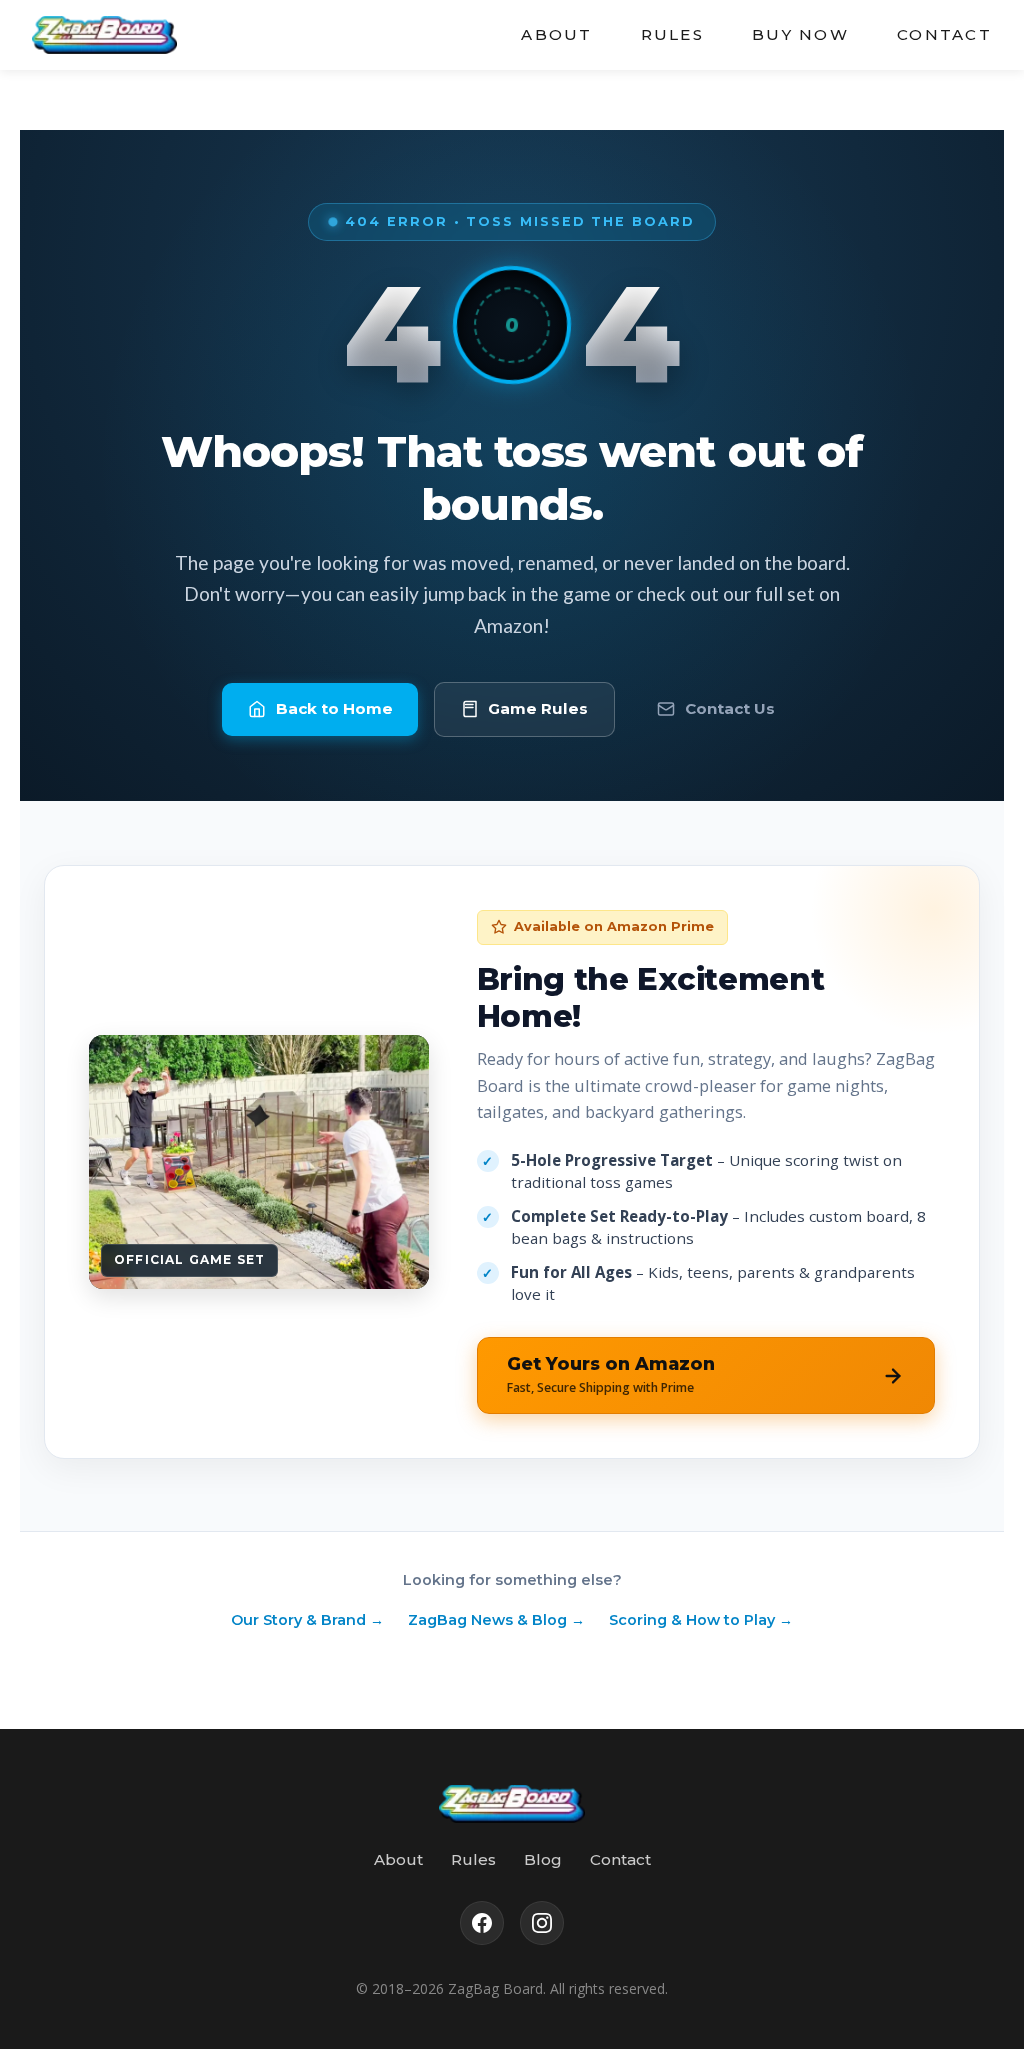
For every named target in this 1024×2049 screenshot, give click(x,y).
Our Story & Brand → (307, 1620)
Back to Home (334, 708)
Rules (473, 1859)
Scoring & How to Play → (701, 1620)
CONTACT (944, 34)
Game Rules (538, 708)
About (398, 1859)
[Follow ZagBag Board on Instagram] (542, 1923)
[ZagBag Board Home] (104, 35)
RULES (672, 34)
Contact (620, 1859)
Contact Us (730, 708)
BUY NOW (800, 34)
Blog (543, 1859)
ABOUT (556, 34)
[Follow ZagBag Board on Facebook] (482, 1923)
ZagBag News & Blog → (496, 1620)
